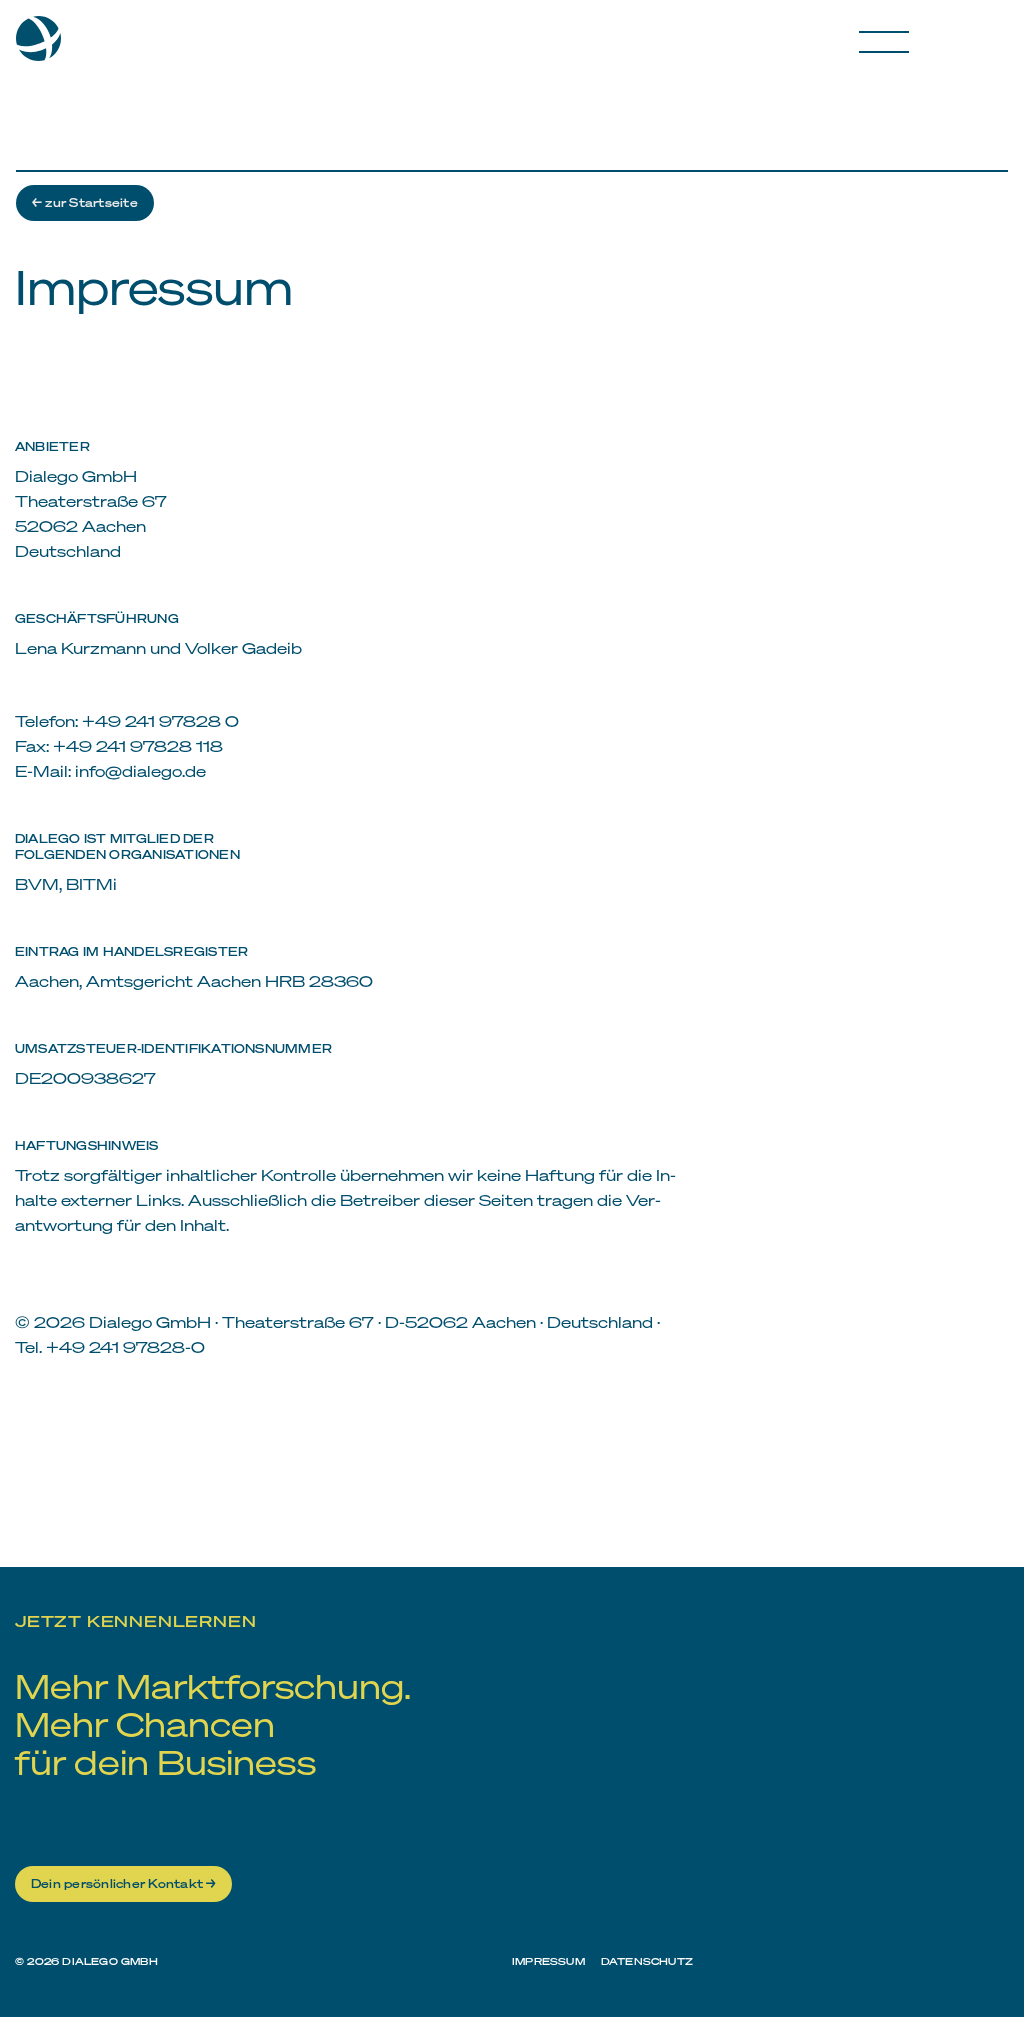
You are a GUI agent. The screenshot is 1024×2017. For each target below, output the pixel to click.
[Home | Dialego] (46, 46)
